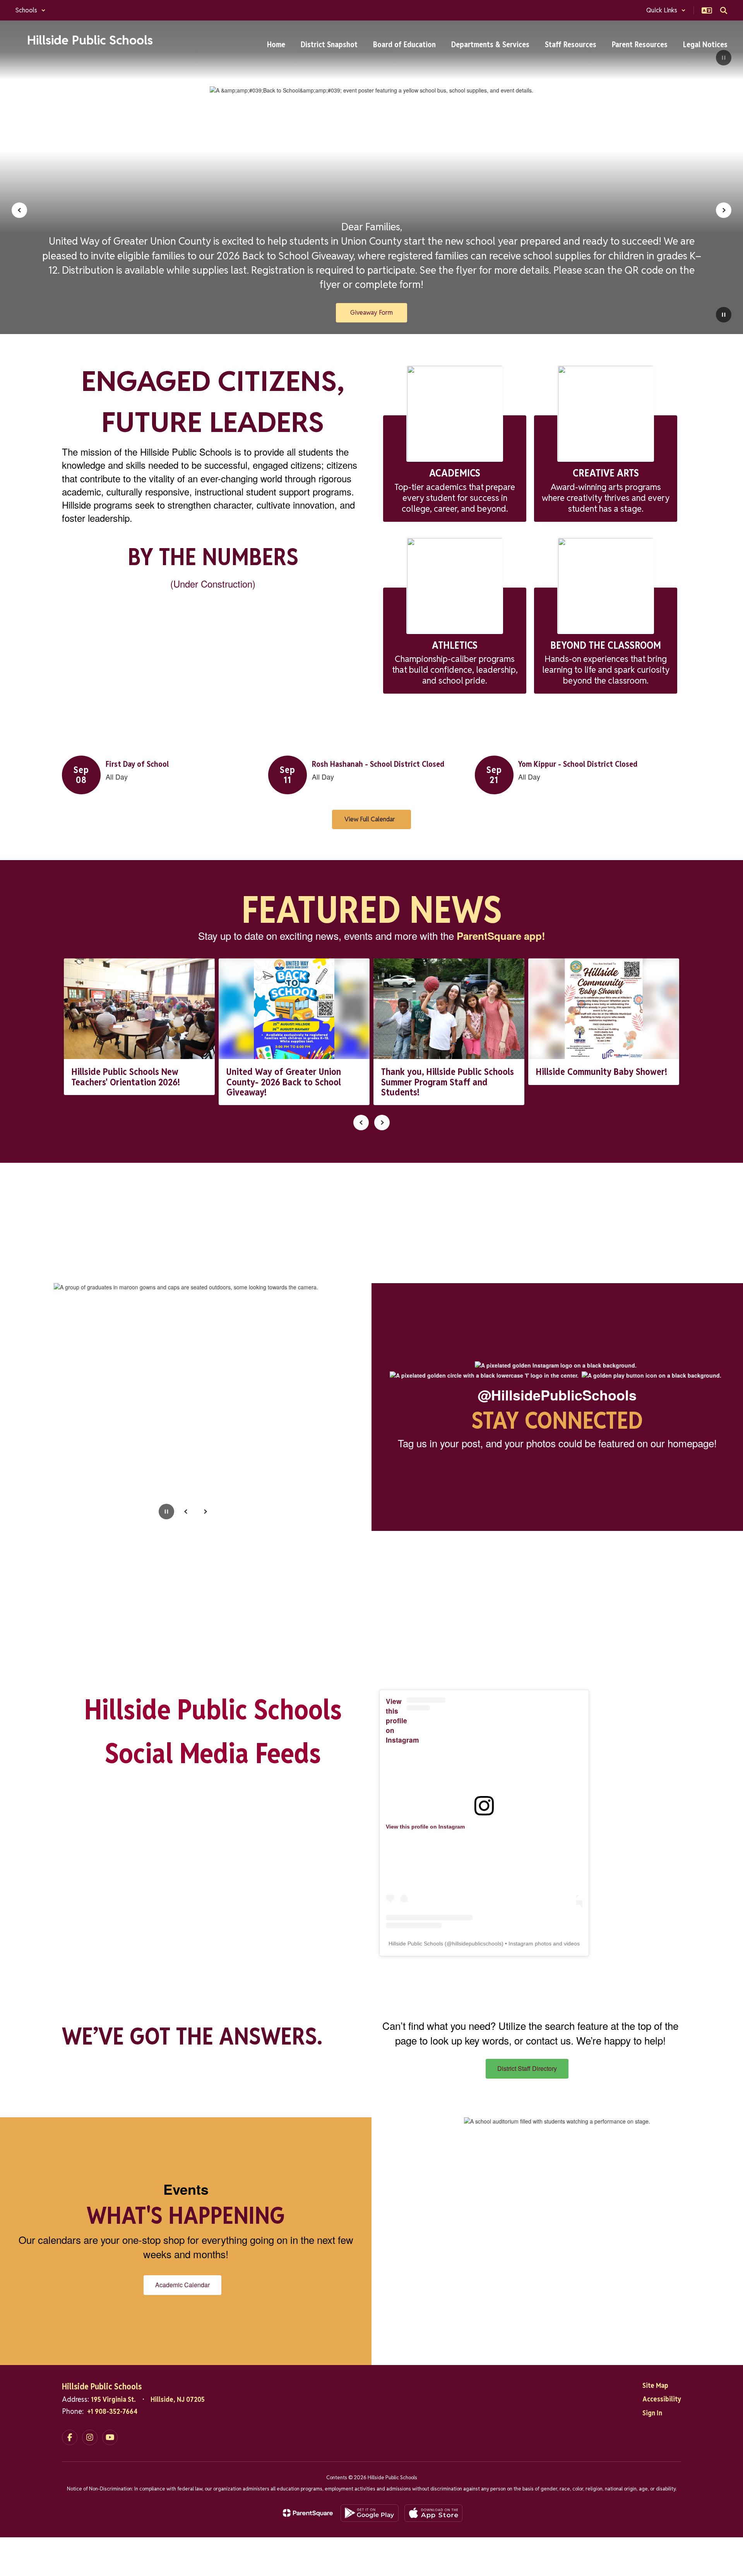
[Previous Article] (361, 1123)
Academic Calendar (182, 2285)
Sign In (652, 2413)
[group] (93, 1221)
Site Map (655, 2385)
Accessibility (662, 2399)
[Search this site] (724, 10)
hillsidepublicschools (477, 1944)
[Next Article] (382, 1123)
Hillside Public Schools (416, 1944)
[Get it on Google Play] (370, 2513)
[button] (31, 10)
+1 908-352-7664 (112, 2411)
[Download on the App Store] (433, 2513)
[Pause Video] (724, 58)
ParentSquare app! (501, 936)
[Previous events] (70, 819)
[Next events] (673, 819)
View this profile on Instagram (402, 1720)
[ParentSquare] (308, 2513)
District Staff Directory (527, 2068)
